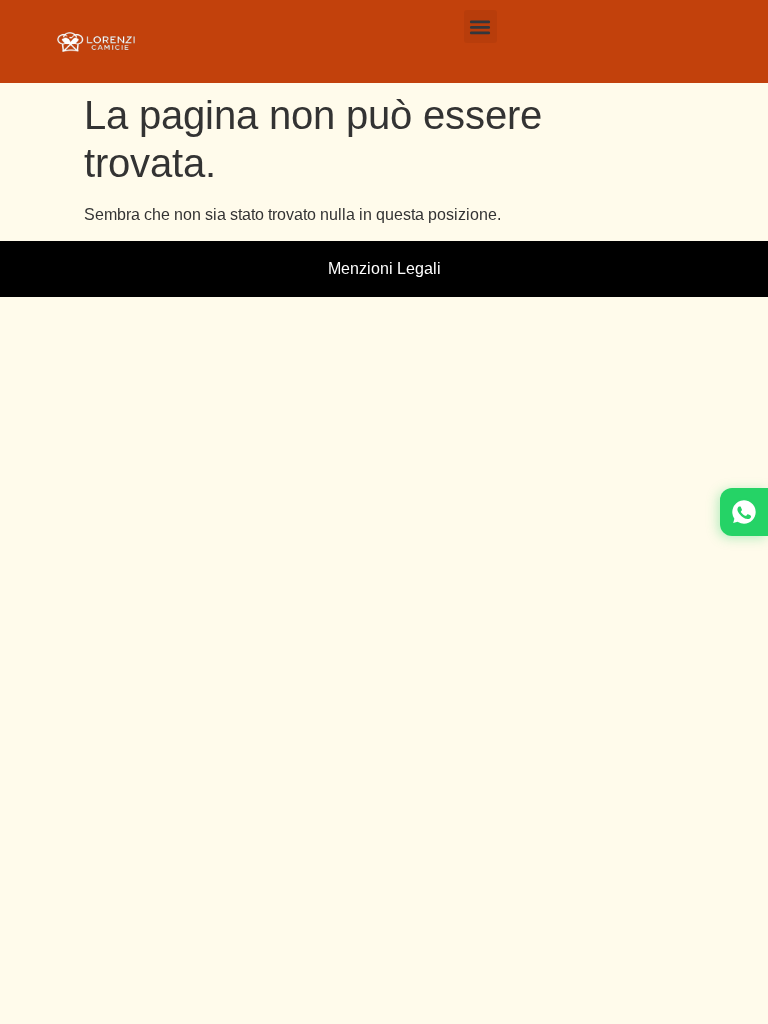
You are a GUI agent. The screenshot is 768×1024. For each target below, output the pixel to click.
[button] (480, 26)
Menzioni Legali (384, 268)
